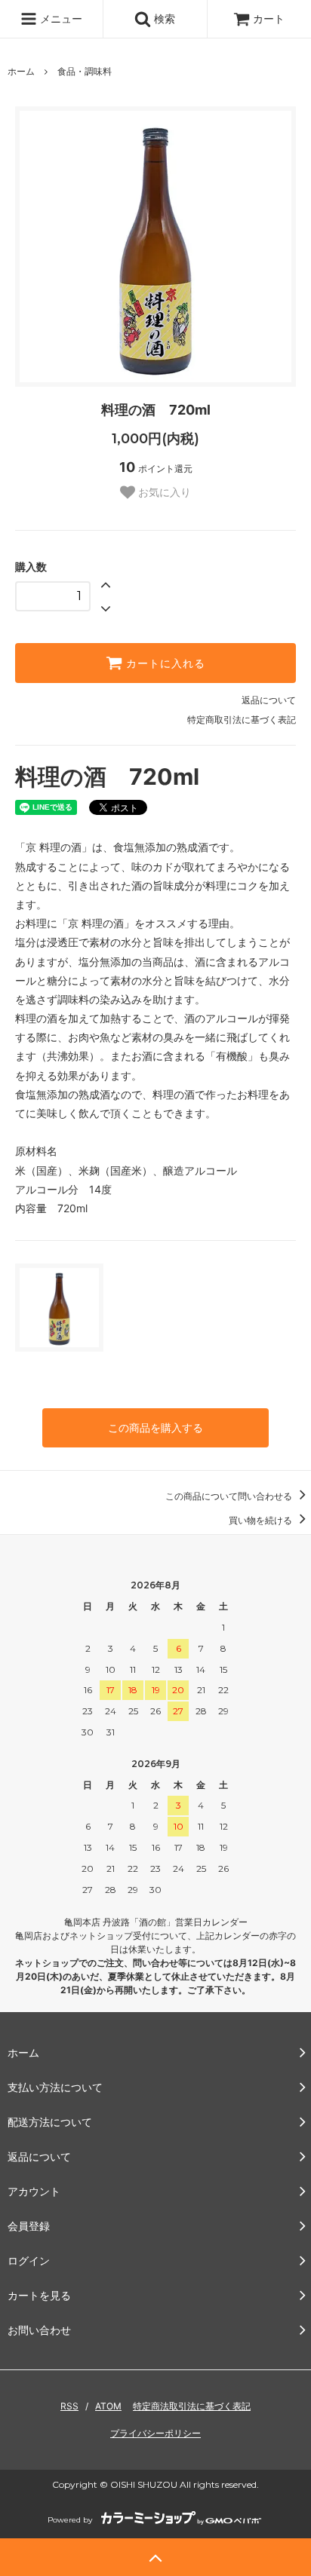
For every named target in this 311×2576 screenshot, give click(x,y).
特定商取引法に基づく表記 (242, 720)
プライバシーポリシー (155, 2433)
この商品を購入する (155, 1427)
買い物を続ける (262, 1520)
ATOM (108, 2406)
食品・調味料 (85, 71)
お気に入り (163, 492)
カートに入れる (164, 663)
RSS (69, 2406)
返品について (269, 700)
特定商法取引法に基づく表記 (192, 2406)
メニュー (60, 18)
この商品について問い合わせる (230, 1496)
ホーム (21, 71)
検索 (163, 18)
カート (269, 18)
